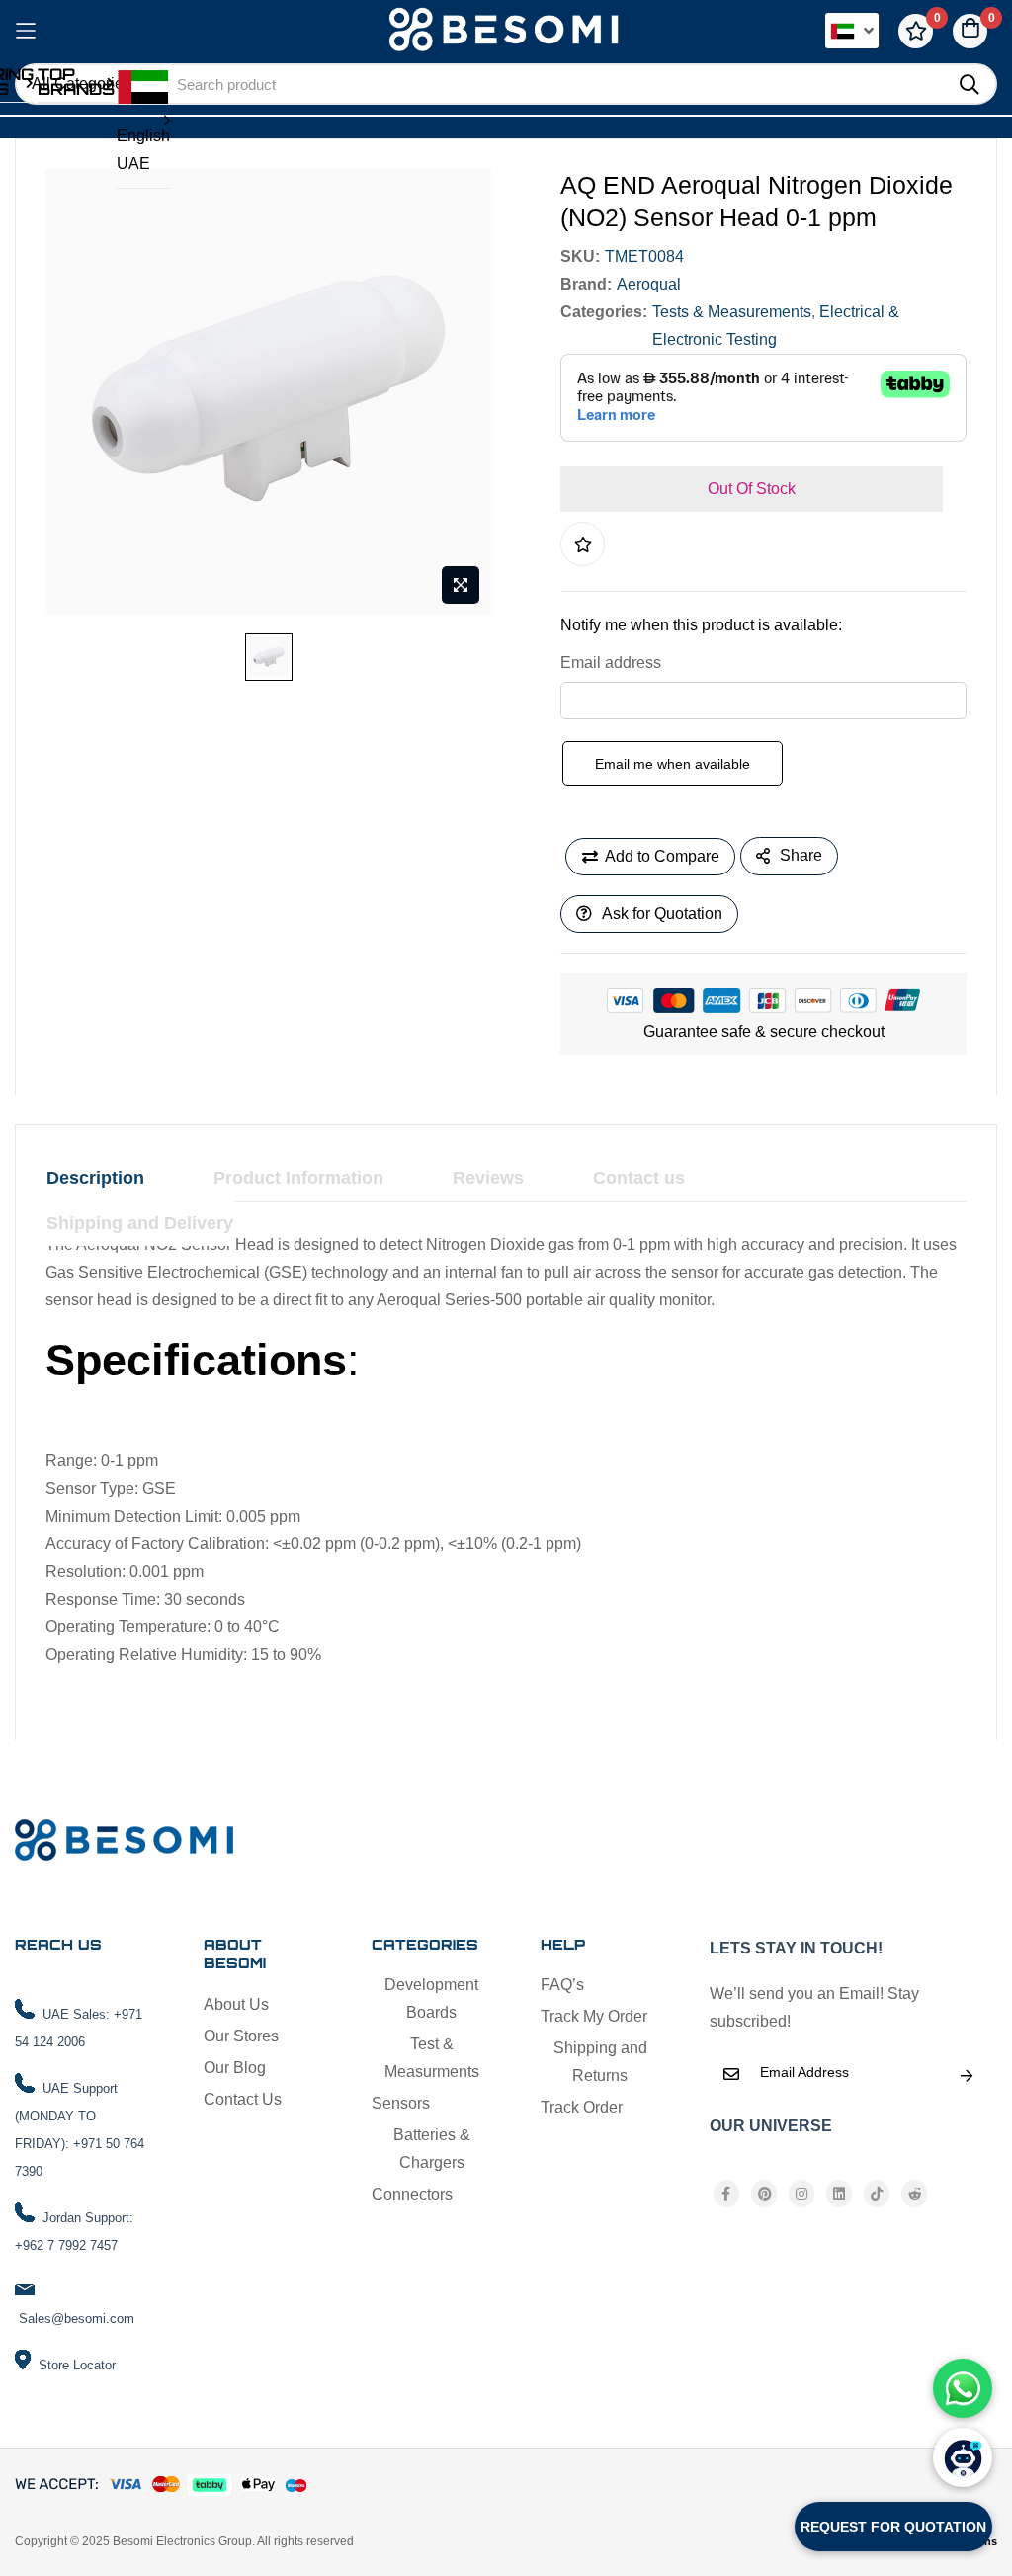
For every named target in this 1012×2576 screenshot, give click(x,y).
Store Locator (77, 2365)
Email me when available (673, 764)
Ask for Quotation (662, 914)
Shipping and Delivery (140, 1223)
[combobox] (551, 84)
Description (95, 1178)
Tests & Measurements (732, 312)
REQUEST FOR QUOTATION (893, 2527)
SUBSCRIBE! (967, 2076)
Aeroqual (649, 284)
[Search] (970, 85)
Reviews (488, 1178)
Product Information (298, 1178)
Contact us (639, 1178)
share (801, 855)
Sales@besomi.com (77, 2319)
